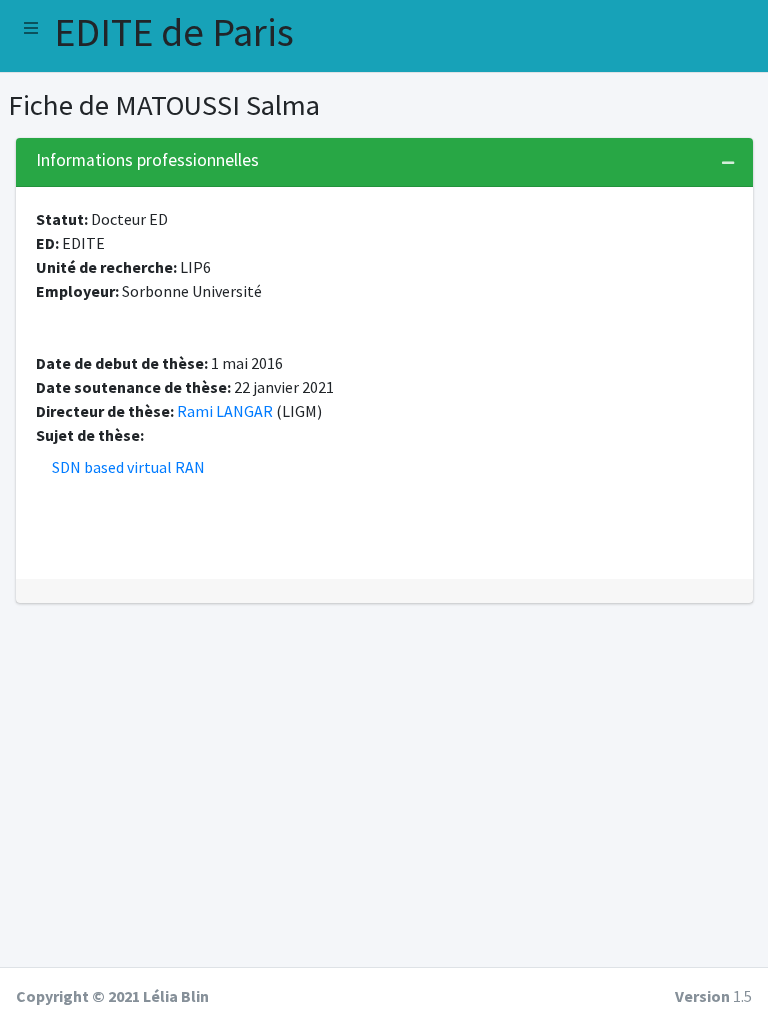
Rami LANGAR (225, 411)
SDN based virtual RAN (128, 467)
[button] (31, 28)
